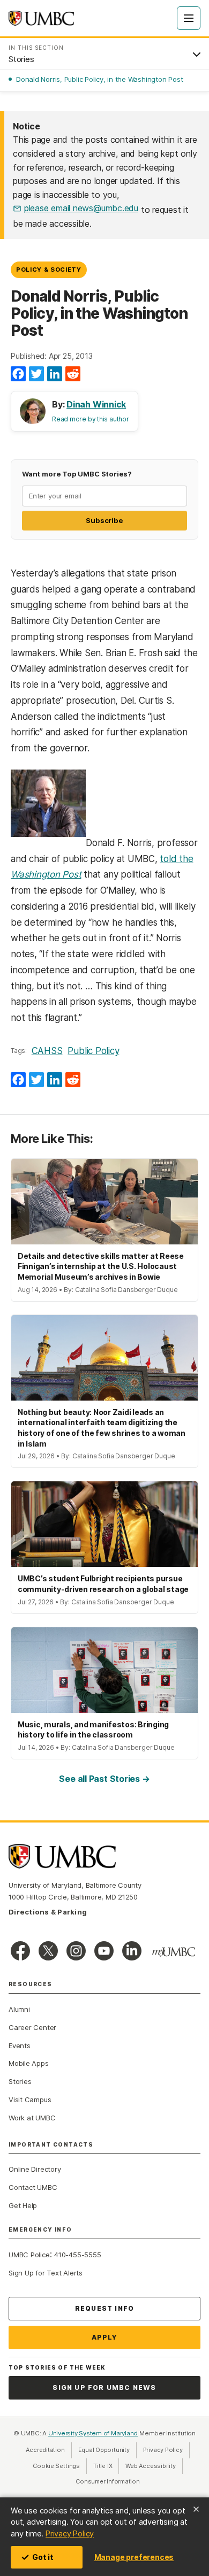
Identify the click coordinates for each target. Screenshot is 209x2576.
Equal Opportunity (107, 2450)
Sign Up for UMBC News (104, 2387)
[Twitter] (36, 374)
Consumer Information (108, 2481)
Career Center (32, 2027)
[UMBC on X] (48, 1951)
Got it (43, 2557)
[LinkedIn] (55, 374)
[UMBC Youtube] (104, 1951)
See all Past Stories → (104, 1779)
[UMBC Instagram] (76, 1951)
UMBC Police (29, 2255)
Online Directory (35, 2169)
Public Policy (93, 1051)
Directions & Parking (48, 1912)
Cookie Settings (56, 2466)
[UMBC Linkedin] (132, 1951)
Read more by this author (91, 419)
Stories (20, 2081)
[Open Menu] (189, 18)
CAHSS (47, 1051)
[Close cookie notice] (196, 2509)
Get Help (23, 2205)
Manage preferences (134, 2557)
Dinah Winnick (96, 404)
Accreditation (45, 2450)
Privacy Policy (70, 2533)
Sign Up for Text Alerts (46, 2273)
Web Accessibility (154, 2466)
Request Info (104, 2308)
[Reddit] (73, 374)
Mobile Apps (29, 2063)
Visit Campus (30, 2100)
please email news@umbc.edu (81, 208)
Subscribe (104, 520)
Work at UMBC (32, 2118)
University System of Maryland (93, 2433)
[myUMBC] (174, 1952)
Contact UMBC (33, 2187)
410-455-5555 (77, 2255)
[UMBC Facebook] (20, 1951)
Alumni (19, 2009)
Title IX (106, 2466)
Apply (105, 2337)
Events (20, 2046)
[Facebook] (18, 374)
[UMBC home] (41, 18)
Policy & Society (49, 270)
